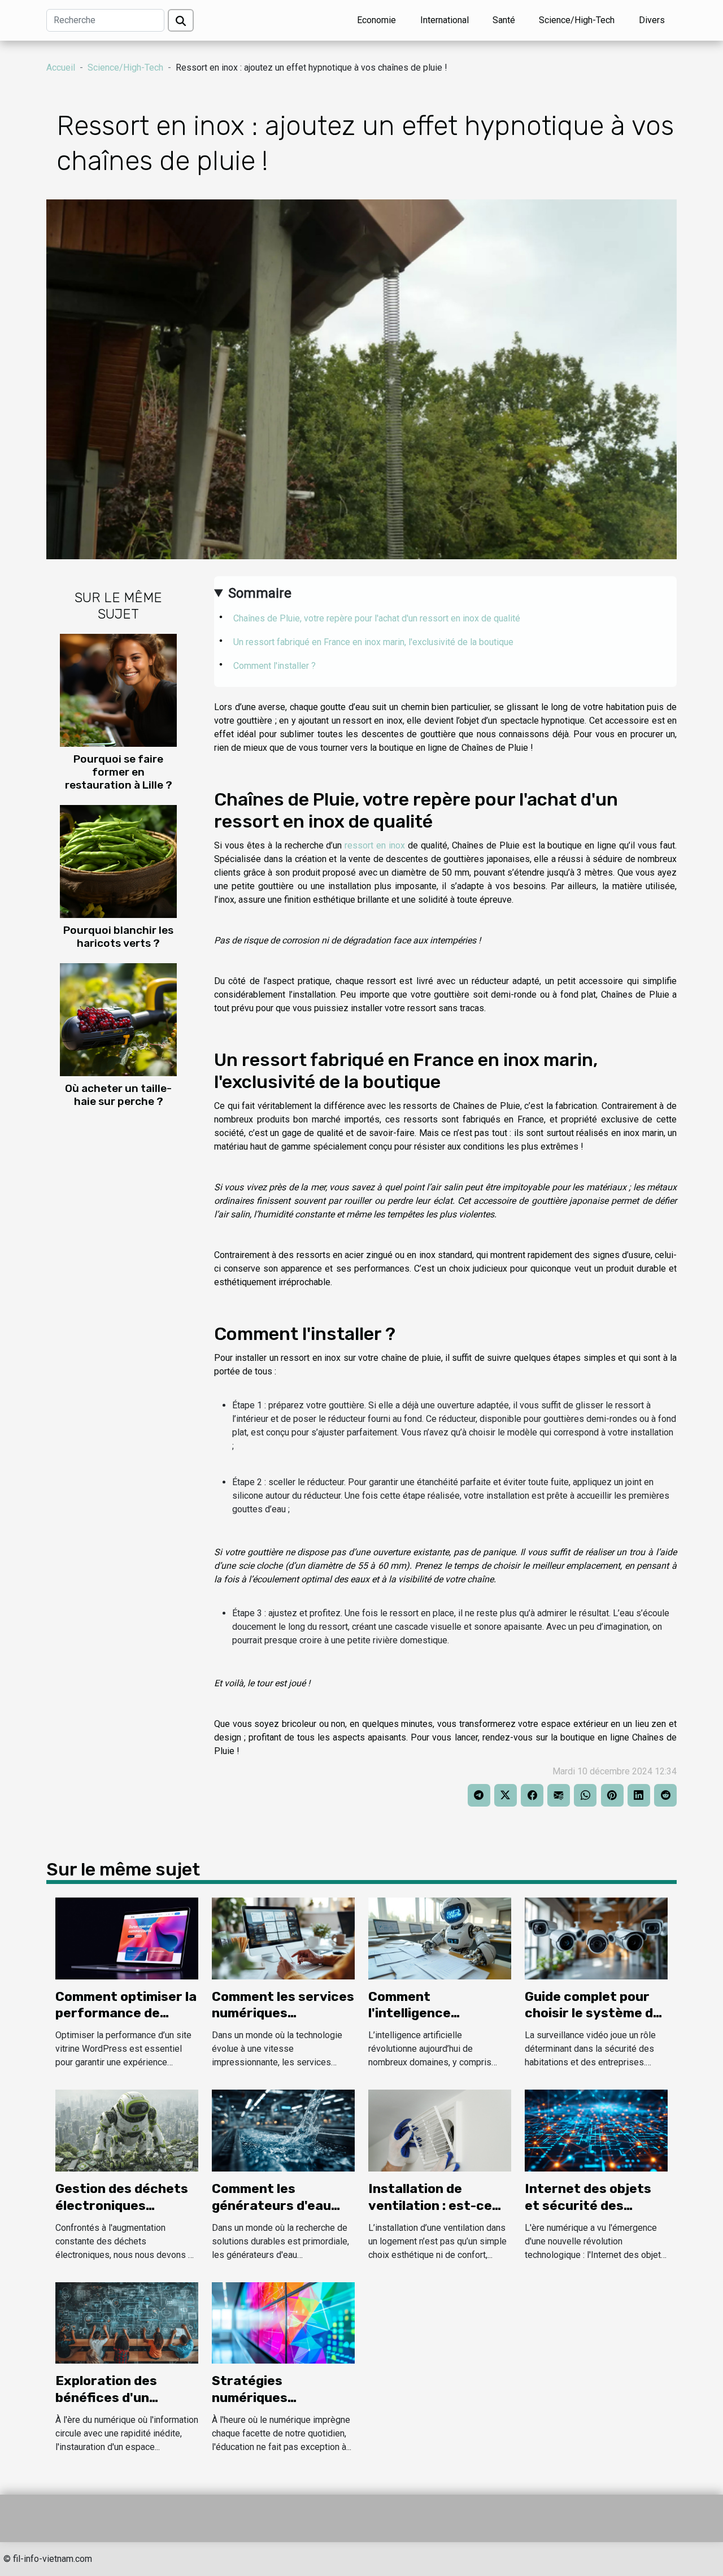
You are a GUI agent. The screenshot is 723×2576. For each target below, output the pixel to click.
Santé (504, 20)
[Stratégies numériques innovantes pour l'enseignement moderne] (283, 2322)
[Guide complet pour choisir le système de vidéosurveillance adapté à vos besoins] (596, 1938)
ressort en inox (375, 845)
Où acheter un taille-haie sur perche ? (118, 1095)
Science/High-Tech (577, 20)
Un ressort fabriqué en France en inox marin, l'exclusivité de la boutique (373, 642)
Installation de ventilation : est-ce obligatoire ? (430, 2205)
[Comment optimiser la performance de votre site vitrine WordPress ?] (127, 1938)
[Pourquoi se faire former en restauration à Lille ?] (118, 689)
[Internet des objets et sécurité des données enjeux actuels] (596, 2130)
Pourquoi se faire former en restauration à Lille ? (119, 772)
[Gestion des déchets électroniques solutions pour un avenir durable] (127, 2130)
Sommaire (260, 593)
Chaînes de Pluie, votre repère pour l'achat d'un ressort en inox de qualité (377, 618)
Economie (376, 20)
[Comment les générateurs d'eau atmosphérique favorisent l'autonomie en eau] (283, 2130)
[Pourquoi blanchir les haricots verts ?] (118, 861)
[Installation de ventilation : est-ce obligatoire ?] (440, 2130)
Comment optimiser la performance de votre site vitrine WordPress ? (126, 2022)
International (445, 20)
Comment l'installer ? (275, 666)
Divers (652, 20)
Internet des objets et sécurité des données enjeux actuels (588, 2214)
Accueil (61, 68)
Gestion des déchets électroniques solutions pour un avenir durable (122, 2214)
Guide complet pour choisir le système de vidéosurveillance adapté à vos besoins (593, 2022)
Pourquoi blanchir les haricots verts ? (118, 937)
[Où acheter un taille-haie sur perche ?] (118, 1019)
